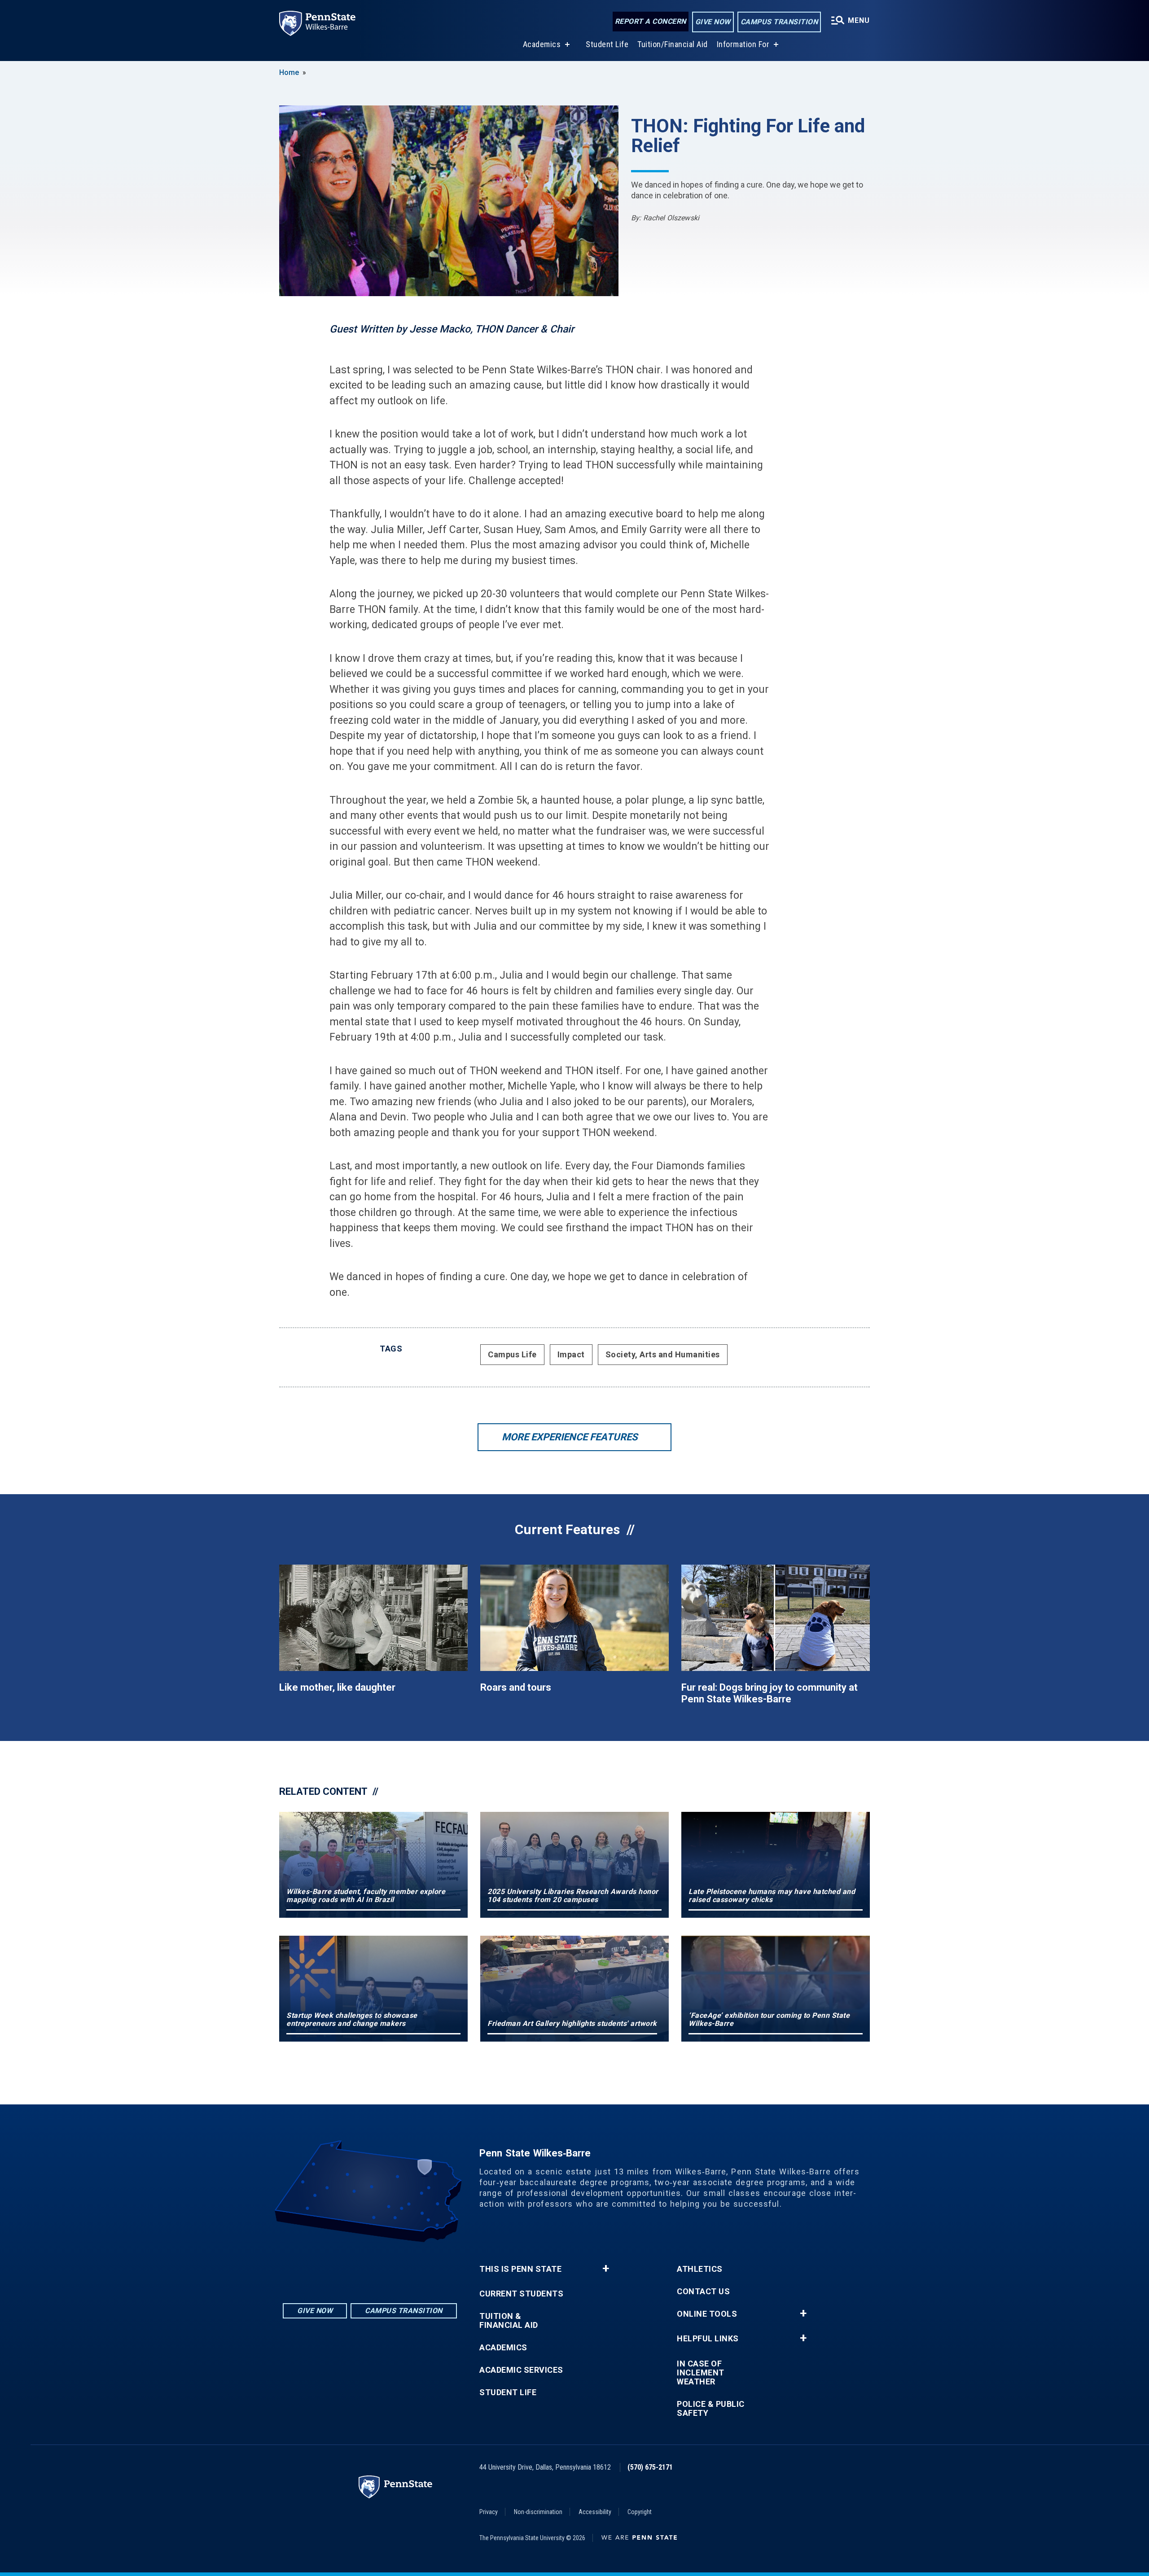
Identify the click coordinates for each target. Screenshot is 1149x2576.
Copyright (640, 2512)
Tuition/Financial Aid (673, 44)
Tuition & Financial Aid (509, 2321)
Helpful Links (708, 2339)
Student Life (607, 44)
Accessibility (595, 2512)
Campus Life (512, 1354)
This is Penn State (520, 2269)
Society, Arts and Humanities (663, 1354)
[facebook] (370, 2267)
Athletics (700, 2269)
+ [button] (606, 2269)
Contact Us (703, 2292)
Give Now (713, 22)
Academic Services (521, 2370)
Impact (571, 1354)
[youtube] (393, 2267)
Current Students (521, 2294)
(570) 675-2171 (650, 2467)
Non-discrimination (538, 2512)
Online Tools (707, 2314)
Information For (743, 44)
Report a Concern (651, 21)
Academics (542, 44)
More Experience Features (570, 1437)
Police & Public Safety (711, 2409)
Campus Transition (779, 22)
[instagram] (346, 2267)
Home (289, 72)
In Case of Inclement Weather (701, 2373)
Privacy (489, 2512)
